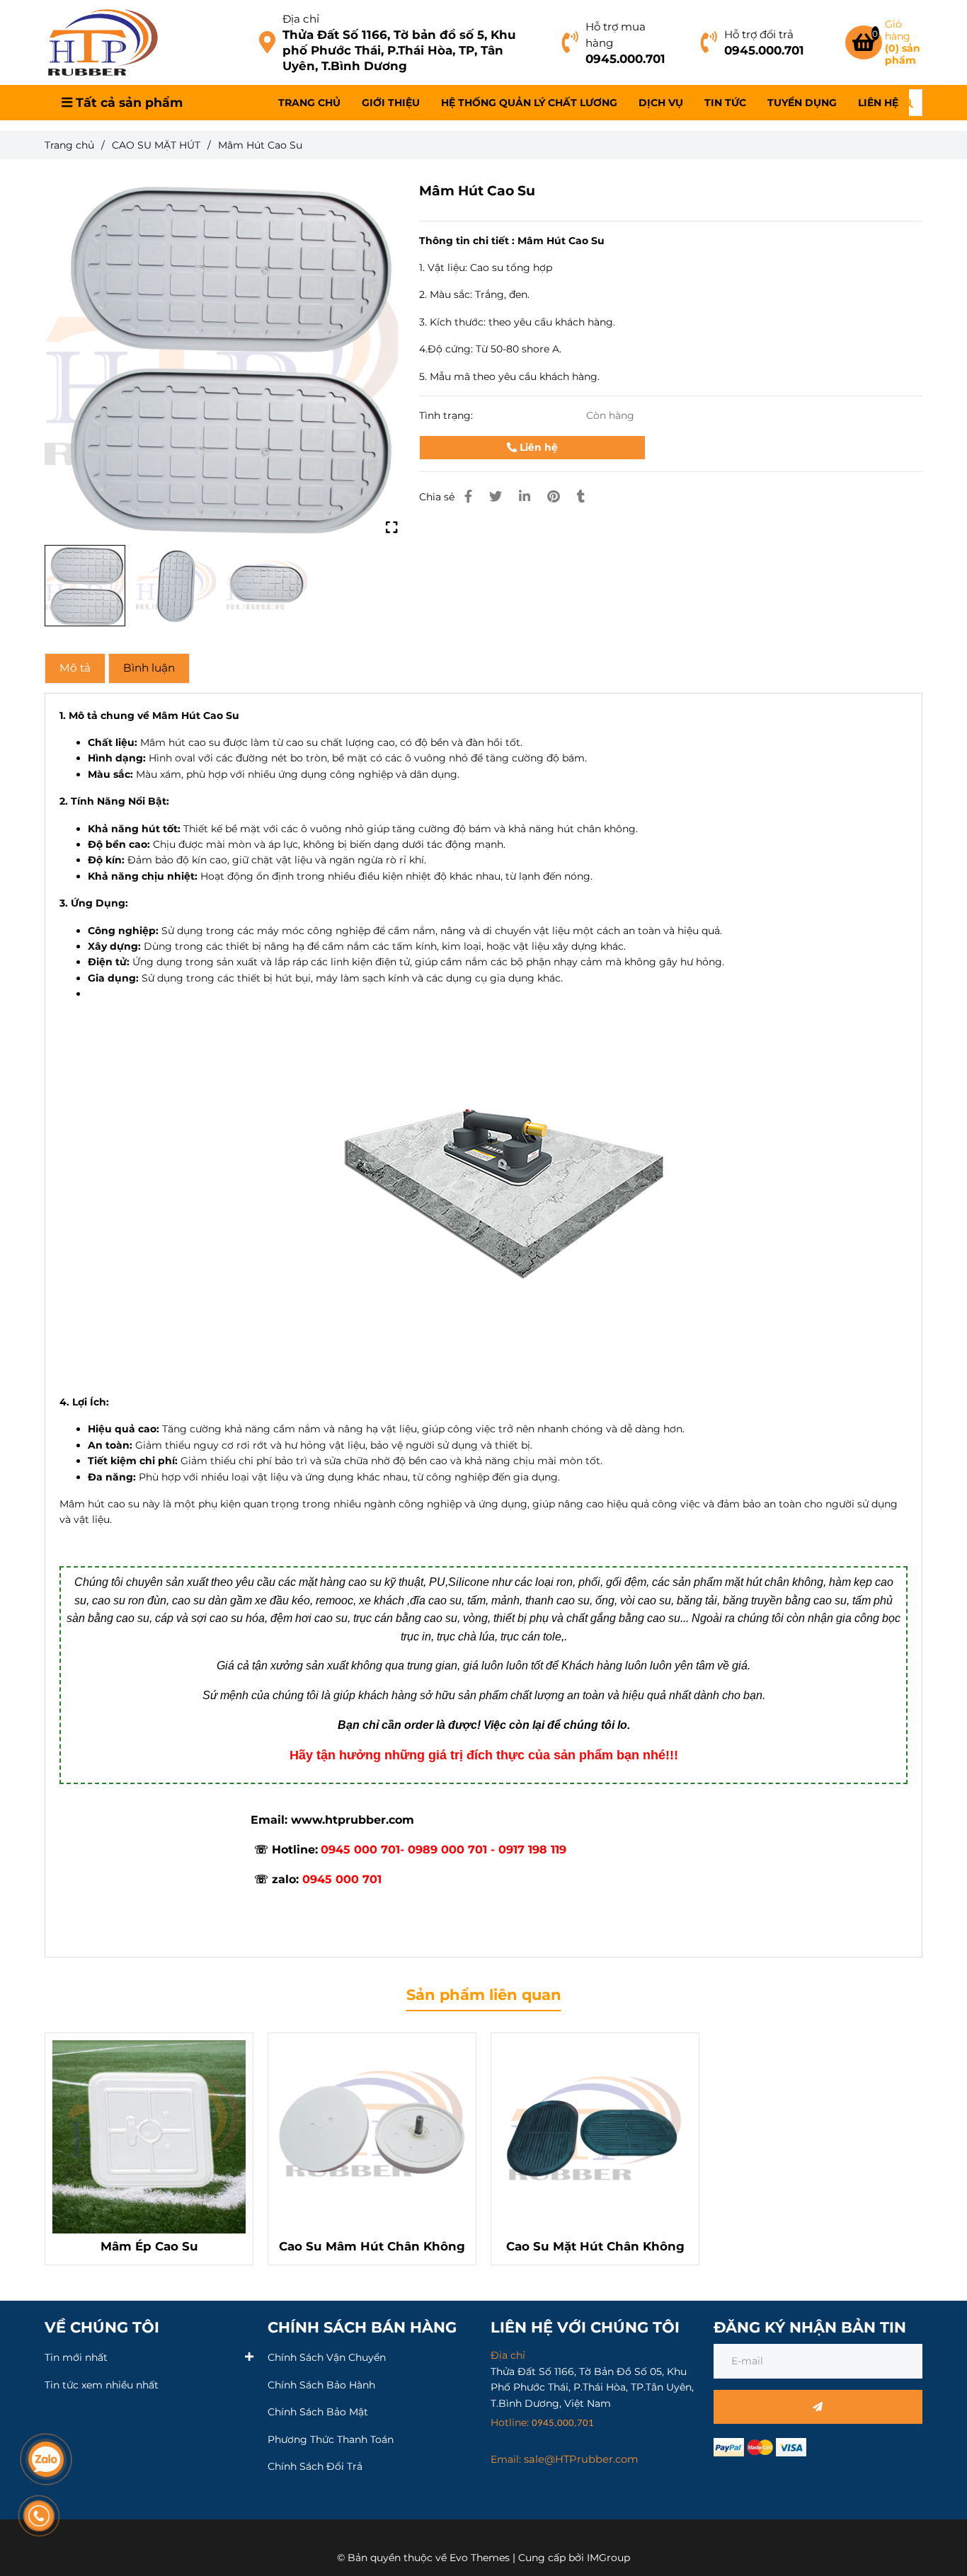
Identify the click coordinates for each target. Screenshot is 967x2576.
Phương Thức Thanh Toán (331, 2439)
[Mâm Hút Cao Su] (103, 42)
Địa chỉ (301, 19)
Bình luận (149, 668)
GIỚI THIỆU (391, 103)
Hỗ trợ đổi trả (759, 34)
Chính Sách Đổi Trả (315, 2466)
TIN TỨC (725, 103)
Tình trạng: (447, 415)
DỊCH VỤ (661, 103)
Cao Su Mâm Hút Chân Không (372, 2246)
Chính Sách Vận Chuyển (327, 2357)
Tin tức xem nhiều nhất (102, 2385)
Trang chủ (69, 145)
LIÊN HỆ (878, 103)
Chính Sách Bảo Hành (321, 2385)
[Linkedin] (525, 496)
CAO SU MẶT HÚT (156, 145)
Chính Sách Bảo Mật (318, 2412)
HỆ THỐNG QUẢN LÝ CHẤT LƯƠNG (529, 103)
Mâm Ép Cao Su (149, 2246)
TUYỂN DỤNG (802, 103)
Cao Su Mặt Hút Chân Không (595, 2246)
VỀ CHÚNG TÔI (102, 2327)
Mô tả (75, 668)
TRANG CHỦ (309, 103)
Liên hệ (537, 447)
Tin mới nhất (76, 2357)
